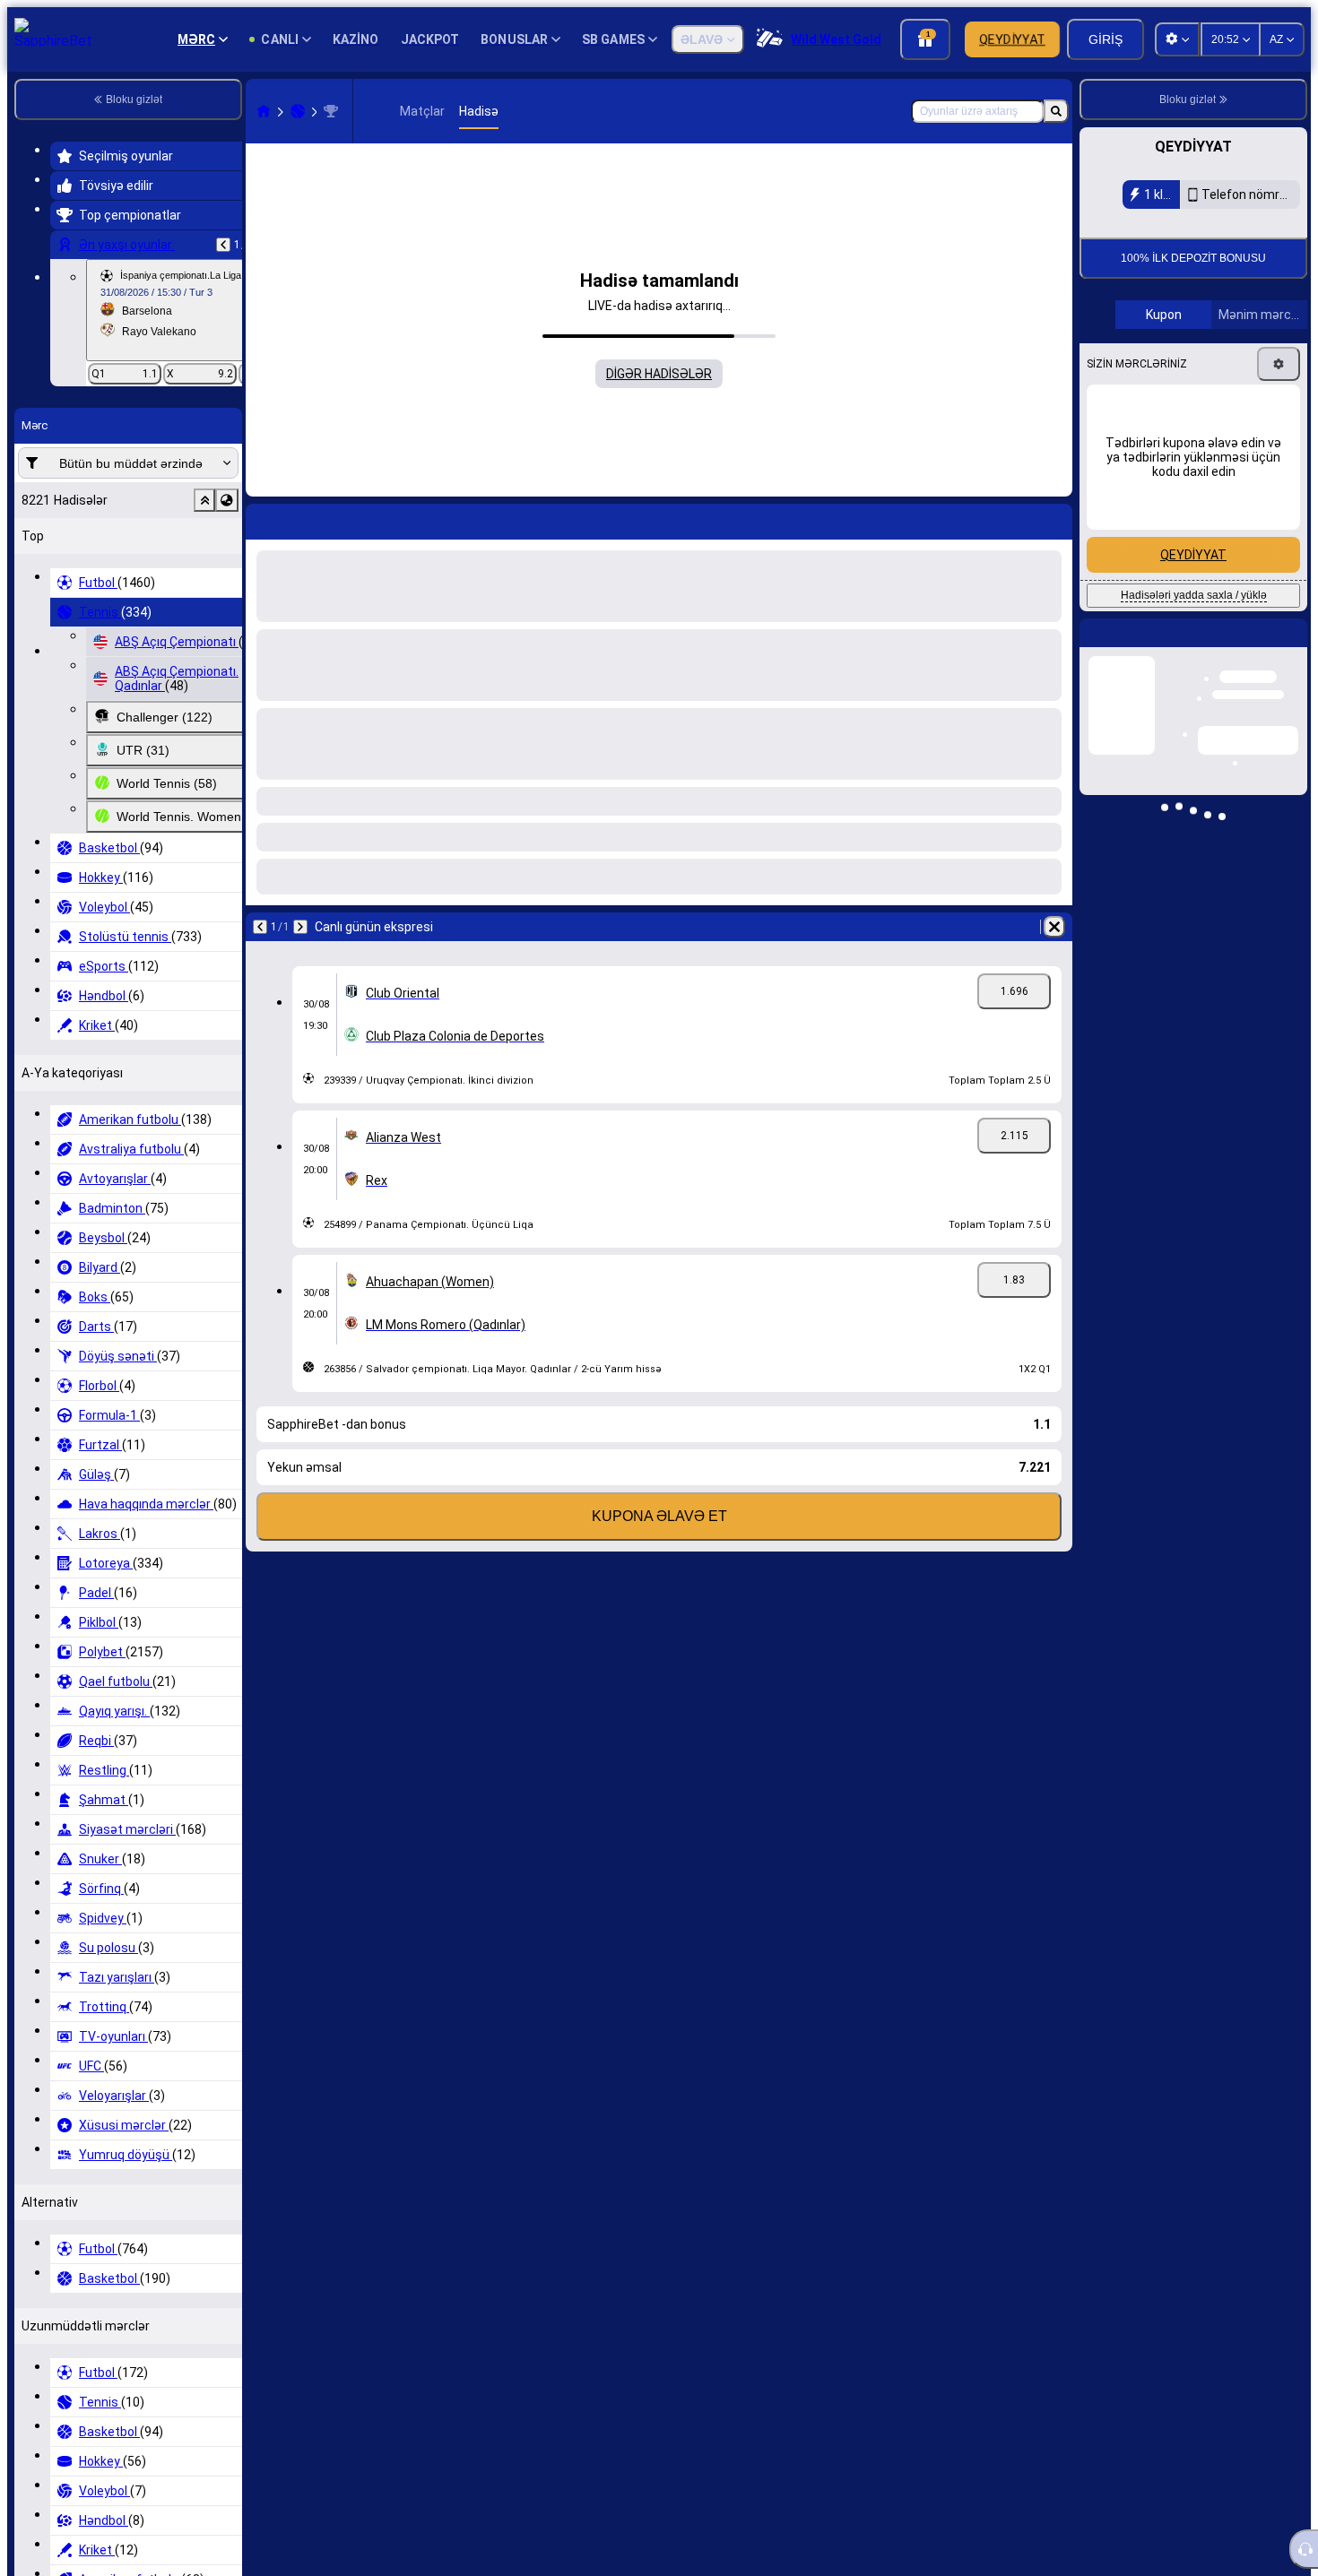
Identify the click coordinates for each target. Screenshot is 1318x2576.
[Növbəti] (307, 518)
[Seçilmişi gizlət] (204, 500)
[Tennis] (298, 111)
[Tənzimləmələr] (1279, 484)
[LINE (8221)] (264, 111)
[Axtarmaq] (1056, 111)
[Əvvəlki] (223, 245)
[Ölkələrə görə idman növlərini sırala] (227, 500)
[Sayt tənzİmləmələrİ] (1177, 39)
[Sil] (1054, 518)
